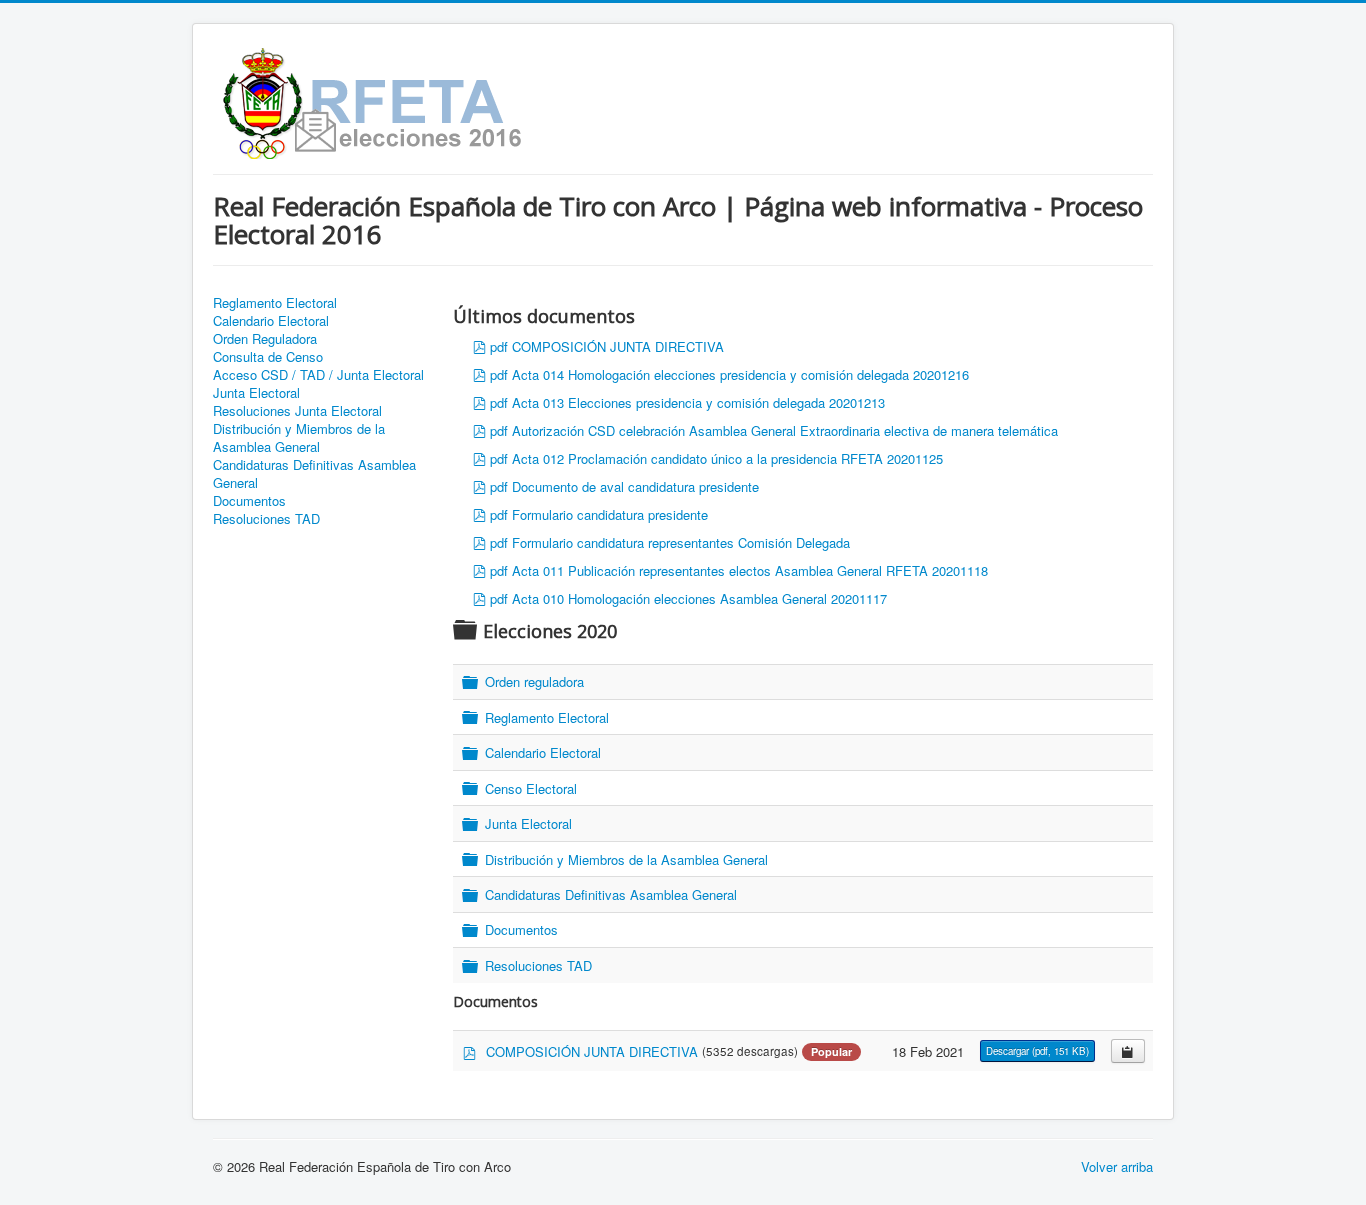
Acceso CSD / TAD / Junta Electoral (318, 375)
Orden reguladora (534, 682)
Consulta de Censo (268, 357)
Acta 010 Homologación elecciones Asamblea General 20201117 (699, 598)
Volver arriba (1117, 1166)
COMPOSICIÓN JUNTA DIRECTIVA (618, 346)
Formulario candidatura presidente (610, 514)
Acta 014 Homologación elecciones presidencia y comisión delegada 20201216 (740, 374)
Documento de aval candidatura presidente (635, 486)
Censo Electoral (531, 788)
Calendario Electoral (271, 321)
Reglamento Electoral (275, 303)
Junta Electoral (256, 393)
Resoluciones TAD (266, 519)
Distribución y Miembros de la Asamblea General (299, 438)
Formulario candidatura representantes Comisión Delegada (681, 542)
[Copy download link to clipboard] (1128, 1051)
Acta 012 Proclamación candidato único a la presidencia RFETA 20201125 (727, 458)
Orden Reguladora (265, 339)
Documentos (249, 501)
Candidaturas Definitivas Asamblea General (314, 474)
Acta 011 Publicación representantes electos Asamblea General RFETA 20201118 (750, 570)
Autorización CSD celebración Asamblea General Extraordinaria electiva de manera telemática (785, 430)
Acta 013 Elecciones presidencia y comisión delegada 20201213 (698, 402)
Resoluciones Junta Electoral (297, 411)
